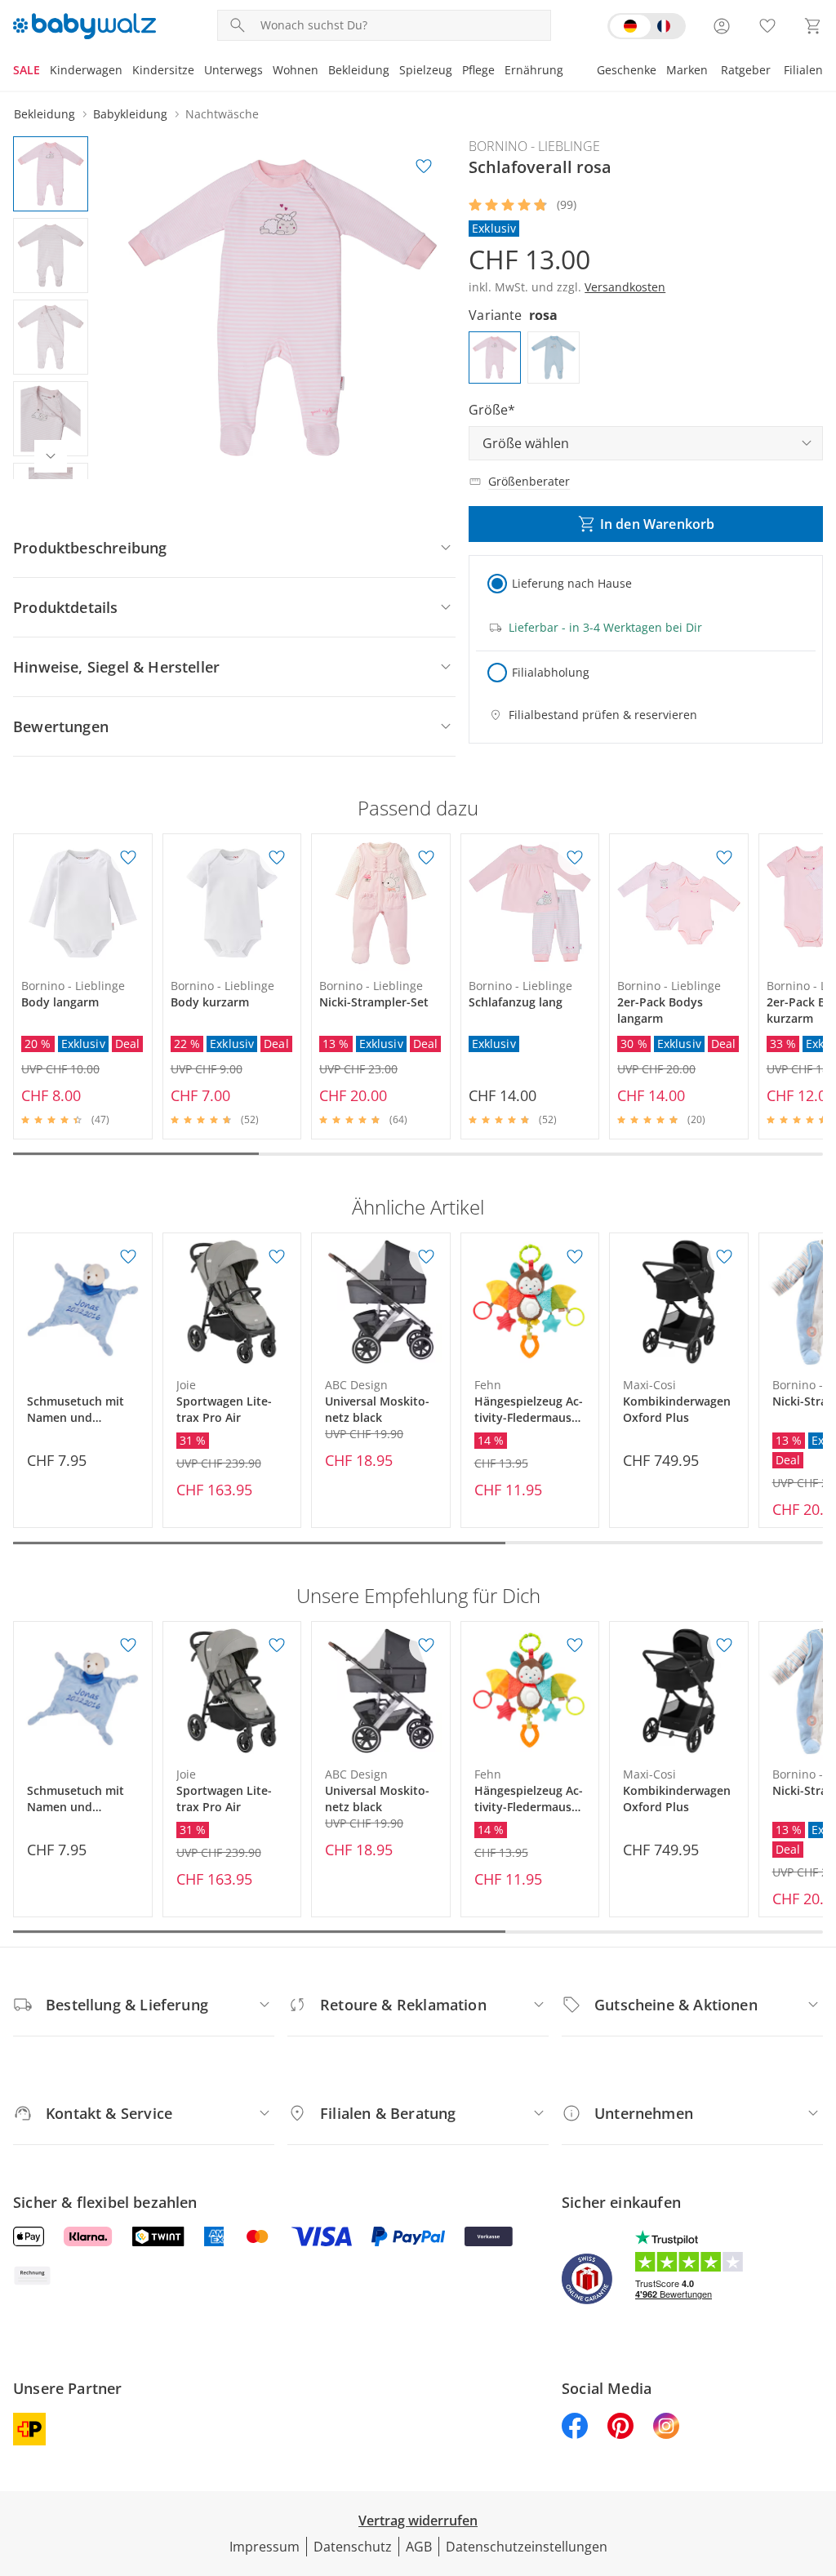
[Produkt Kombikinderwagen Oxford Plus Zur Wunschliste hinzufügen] (724, 1257)
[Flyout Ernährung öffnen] (568, 72)
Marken (687, 70)
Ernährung (534, 70)
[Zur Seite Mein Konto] (722, 26)
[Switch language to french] (647, 26)
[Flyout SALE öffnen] (45, 72)
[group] (282, 308)
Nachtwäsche (222, 114)
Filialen (803, 70)
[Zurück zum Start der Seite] (816, 2458)
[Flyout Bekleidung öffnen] (394, 72)
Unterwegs (233, 70)
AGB (419, 2547)
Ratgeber (746, 70)
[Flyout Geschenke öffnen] (661, 72)
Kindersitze (163, 70)
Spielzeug (426, 70)
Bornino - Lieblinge (534, 146)
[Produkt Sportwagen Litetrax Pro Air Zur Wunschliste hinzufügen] (277, 1257)
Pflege (478, 70)
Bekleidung (359, 70)
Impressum (265, 2547)
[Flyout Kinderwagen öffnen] (127, 72)
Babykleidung (130, 114)
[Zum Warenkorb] (813, 26)
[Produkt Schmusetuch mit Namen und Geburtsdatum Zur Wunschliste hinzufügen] (128, 1257)
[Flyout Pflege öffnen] (500, 72)
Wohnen (296, 70)
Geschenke (627, 70)
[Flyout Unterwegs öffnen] (268, 72)
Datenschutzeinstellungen (527, 2547)
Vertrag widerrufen (418, 2520)
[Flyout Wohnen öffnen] (323, 72)
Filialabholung (551, 672)
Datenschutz (353, 2547)
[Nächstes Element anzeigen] (51, 456)
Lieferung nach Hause (572, 583)
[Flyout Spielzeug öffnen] (457, 72)
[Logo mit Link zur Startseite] (84, 26)
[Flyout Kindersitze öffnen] (199, 72)
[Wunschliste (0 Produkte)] (767, 26)
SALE (27, 70)
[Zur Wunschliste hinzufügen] (424, 167)
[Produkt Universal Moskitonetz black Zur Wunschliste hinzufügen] (426, 1257)
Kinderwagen (86, 70)
